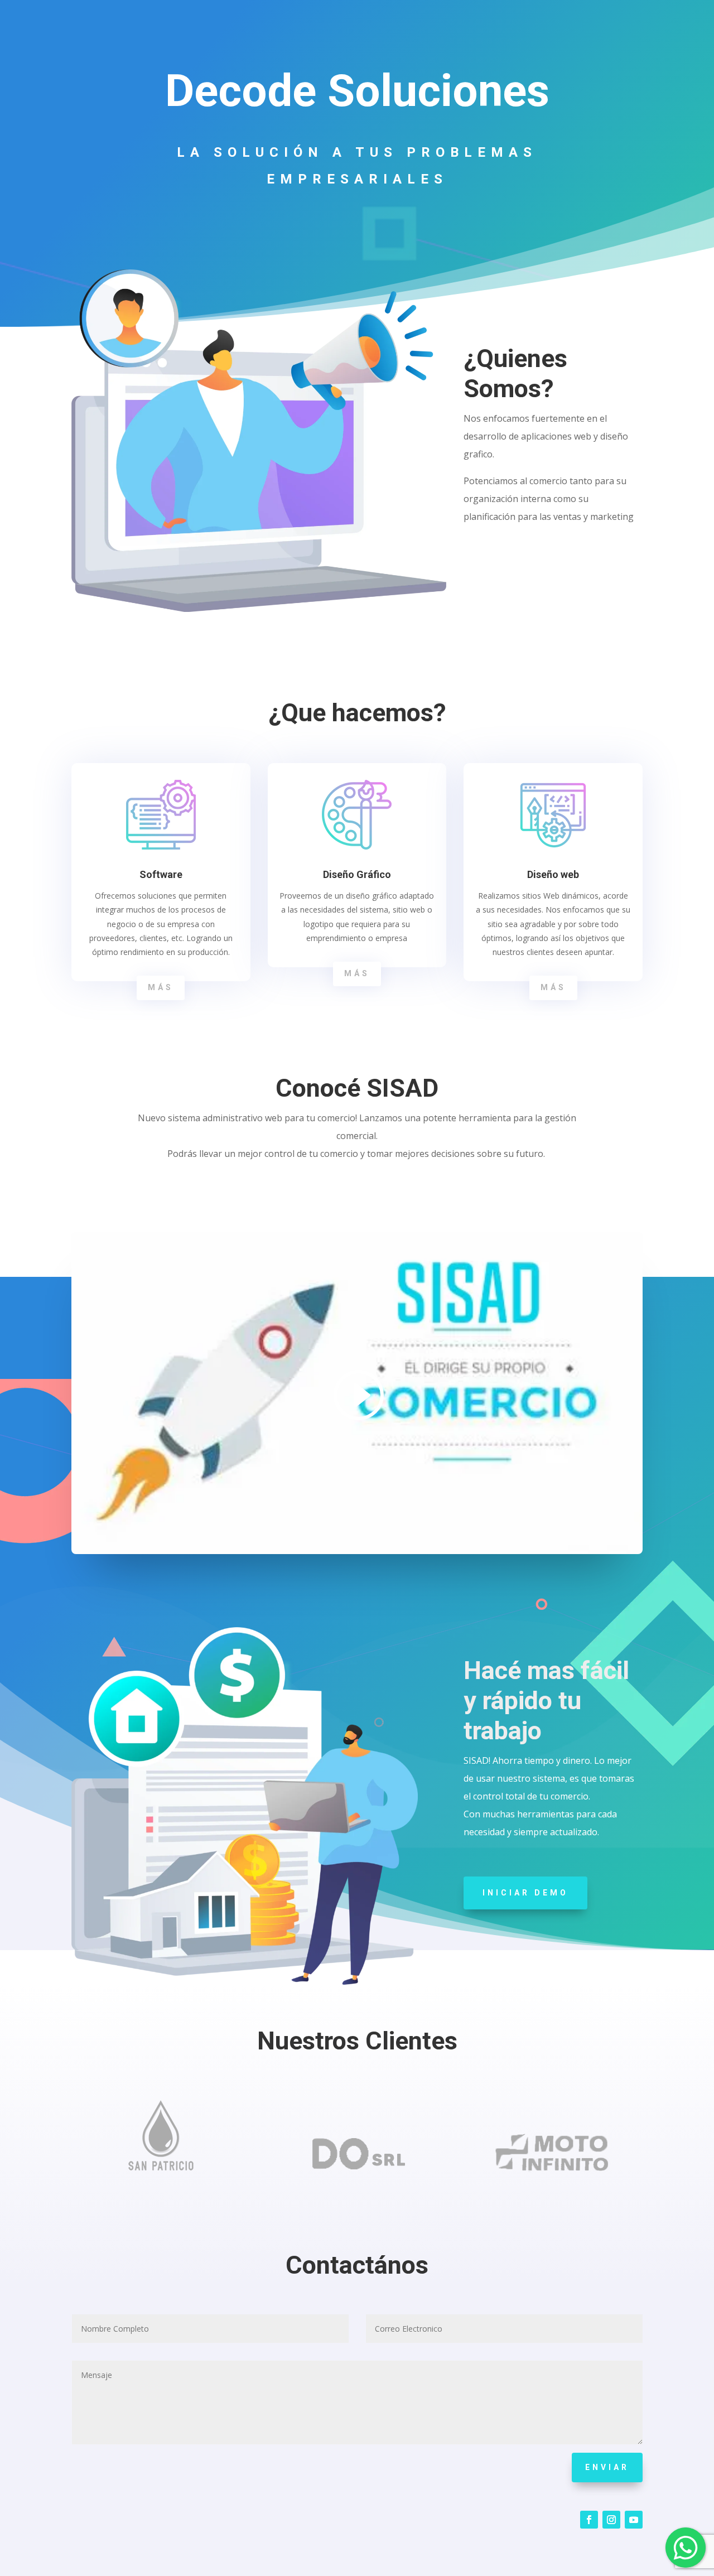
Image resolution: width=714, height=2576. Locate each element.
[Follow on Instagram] (611, 2520)
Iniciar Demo (525, 1893)
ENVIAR (607, 2467)
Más (161, 987)
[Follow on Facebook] (589, 2520)
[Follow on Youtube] (634, 2520)
